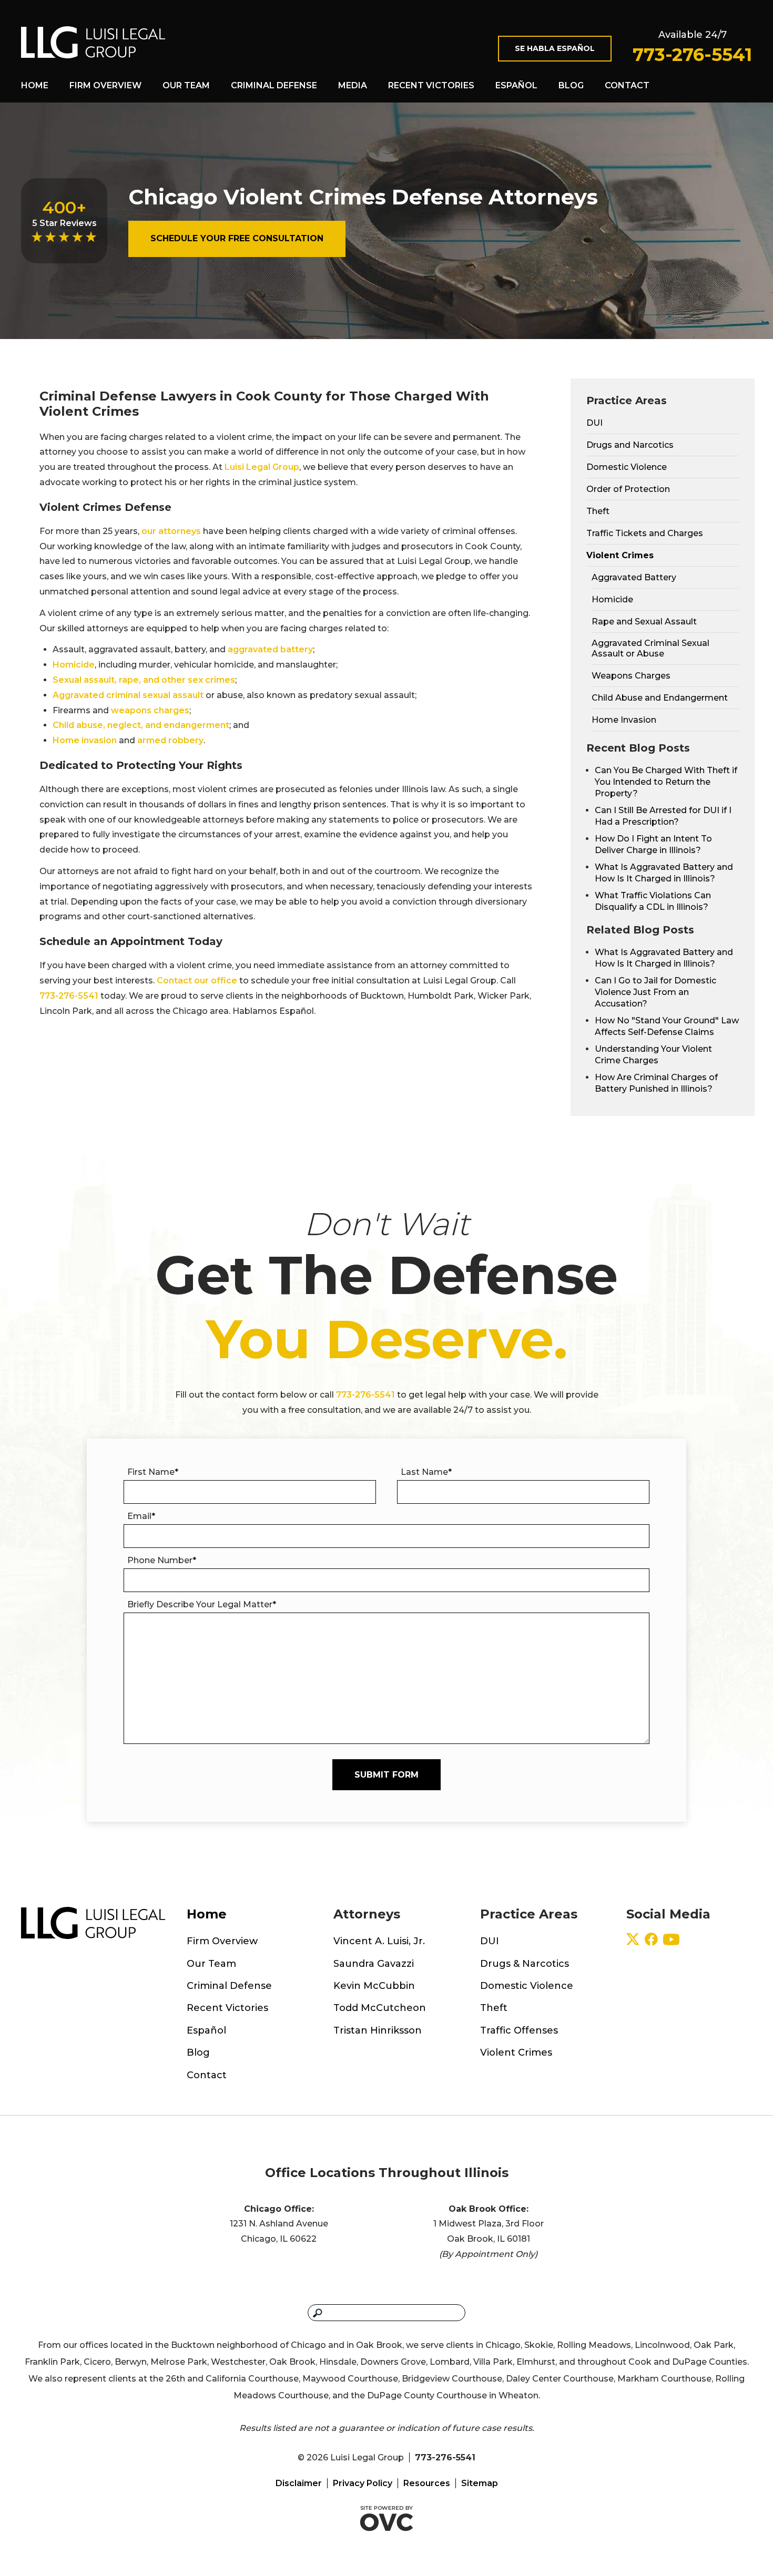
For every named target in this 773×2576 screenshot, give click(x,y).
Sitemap (480, 2483)
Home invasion (85, 740)
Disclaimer (299, 2483)
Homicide (74, 665)
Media (353, 85)
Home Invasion (624, 720)
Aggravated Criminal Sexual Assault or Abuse (650, 648)
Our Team (186, 85)
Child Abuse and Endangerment (660, 698)
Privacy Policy (363, 2483)
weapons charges (150, 710)
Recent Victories (431, 85)
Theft (598, 511)
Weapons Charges (631, 676)
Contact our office (197, 981)
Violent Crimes (620, 555)
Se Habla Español (555, 48)
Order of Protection (628, 489)
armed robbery (170, 740)
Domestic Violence (627, 467)
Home (35, 85)
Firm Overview (105, 85)
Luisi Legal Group (262, 467)
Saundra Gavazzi (374, 1964)
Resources (427, 2483)
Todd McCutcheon (380, 2008)
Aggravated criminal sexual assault (128, 695)
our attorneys (171, 531)
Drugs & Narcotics (525, 1964)
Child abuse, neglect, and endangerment (141, 725)
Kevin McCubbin (374, 1986)
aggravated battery (270, 649)
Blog (571, 85)
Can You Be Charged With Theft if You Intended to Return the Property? (666, 782)
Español (516, 85)
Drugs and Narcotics (630, 445)
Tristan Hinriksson (378, 2030)
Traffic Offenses (519, 2030)
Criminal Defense (274, 85)
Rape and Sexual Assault (644, 622)
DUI (594, 423)
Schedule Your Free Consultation (237, 238)
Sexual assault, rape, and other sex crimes (144, 680)
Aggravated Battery (634, 577)
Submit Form (387, 1775)
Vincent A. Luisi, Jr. (379, 1941)
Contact (627, 85)
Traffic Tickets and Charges (645, 533)
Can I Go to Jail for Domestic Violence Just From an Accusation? (655, 992)
